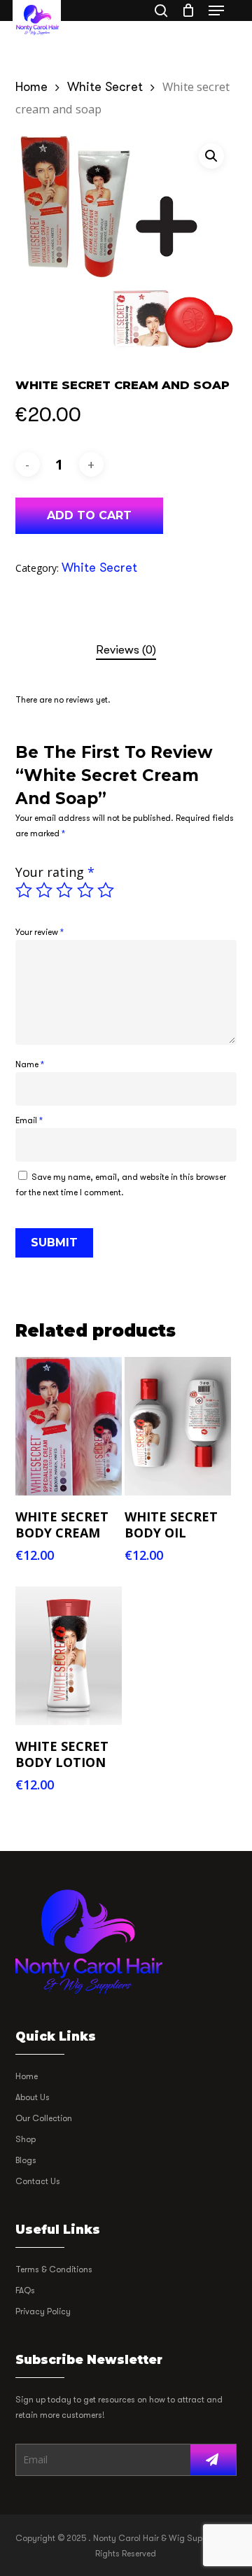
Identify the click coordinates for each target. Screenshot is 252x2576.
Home (31, 87)
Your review (40, 932)
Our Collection (44, 2118)
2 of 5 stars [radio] (45, 890)
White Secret (105, 87)
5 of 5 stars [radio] (106, 890)
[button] (216, 10)
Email (29, 1120)
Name (30, 1064)
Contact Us (38, 2181)
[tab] (126, 650)
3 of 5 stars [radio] (65, 890)
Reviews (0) (126, 650)
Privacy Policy (43, 2311)
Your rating (55, 872)
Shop (26, 2139)
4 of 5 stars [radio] (86, 890)
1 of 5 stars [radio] (24, 890)
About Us (33, 2097)
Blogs (26, 2160)
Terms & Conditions (54, 2269)
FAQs (25, 2290)
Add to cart (89, 515)
